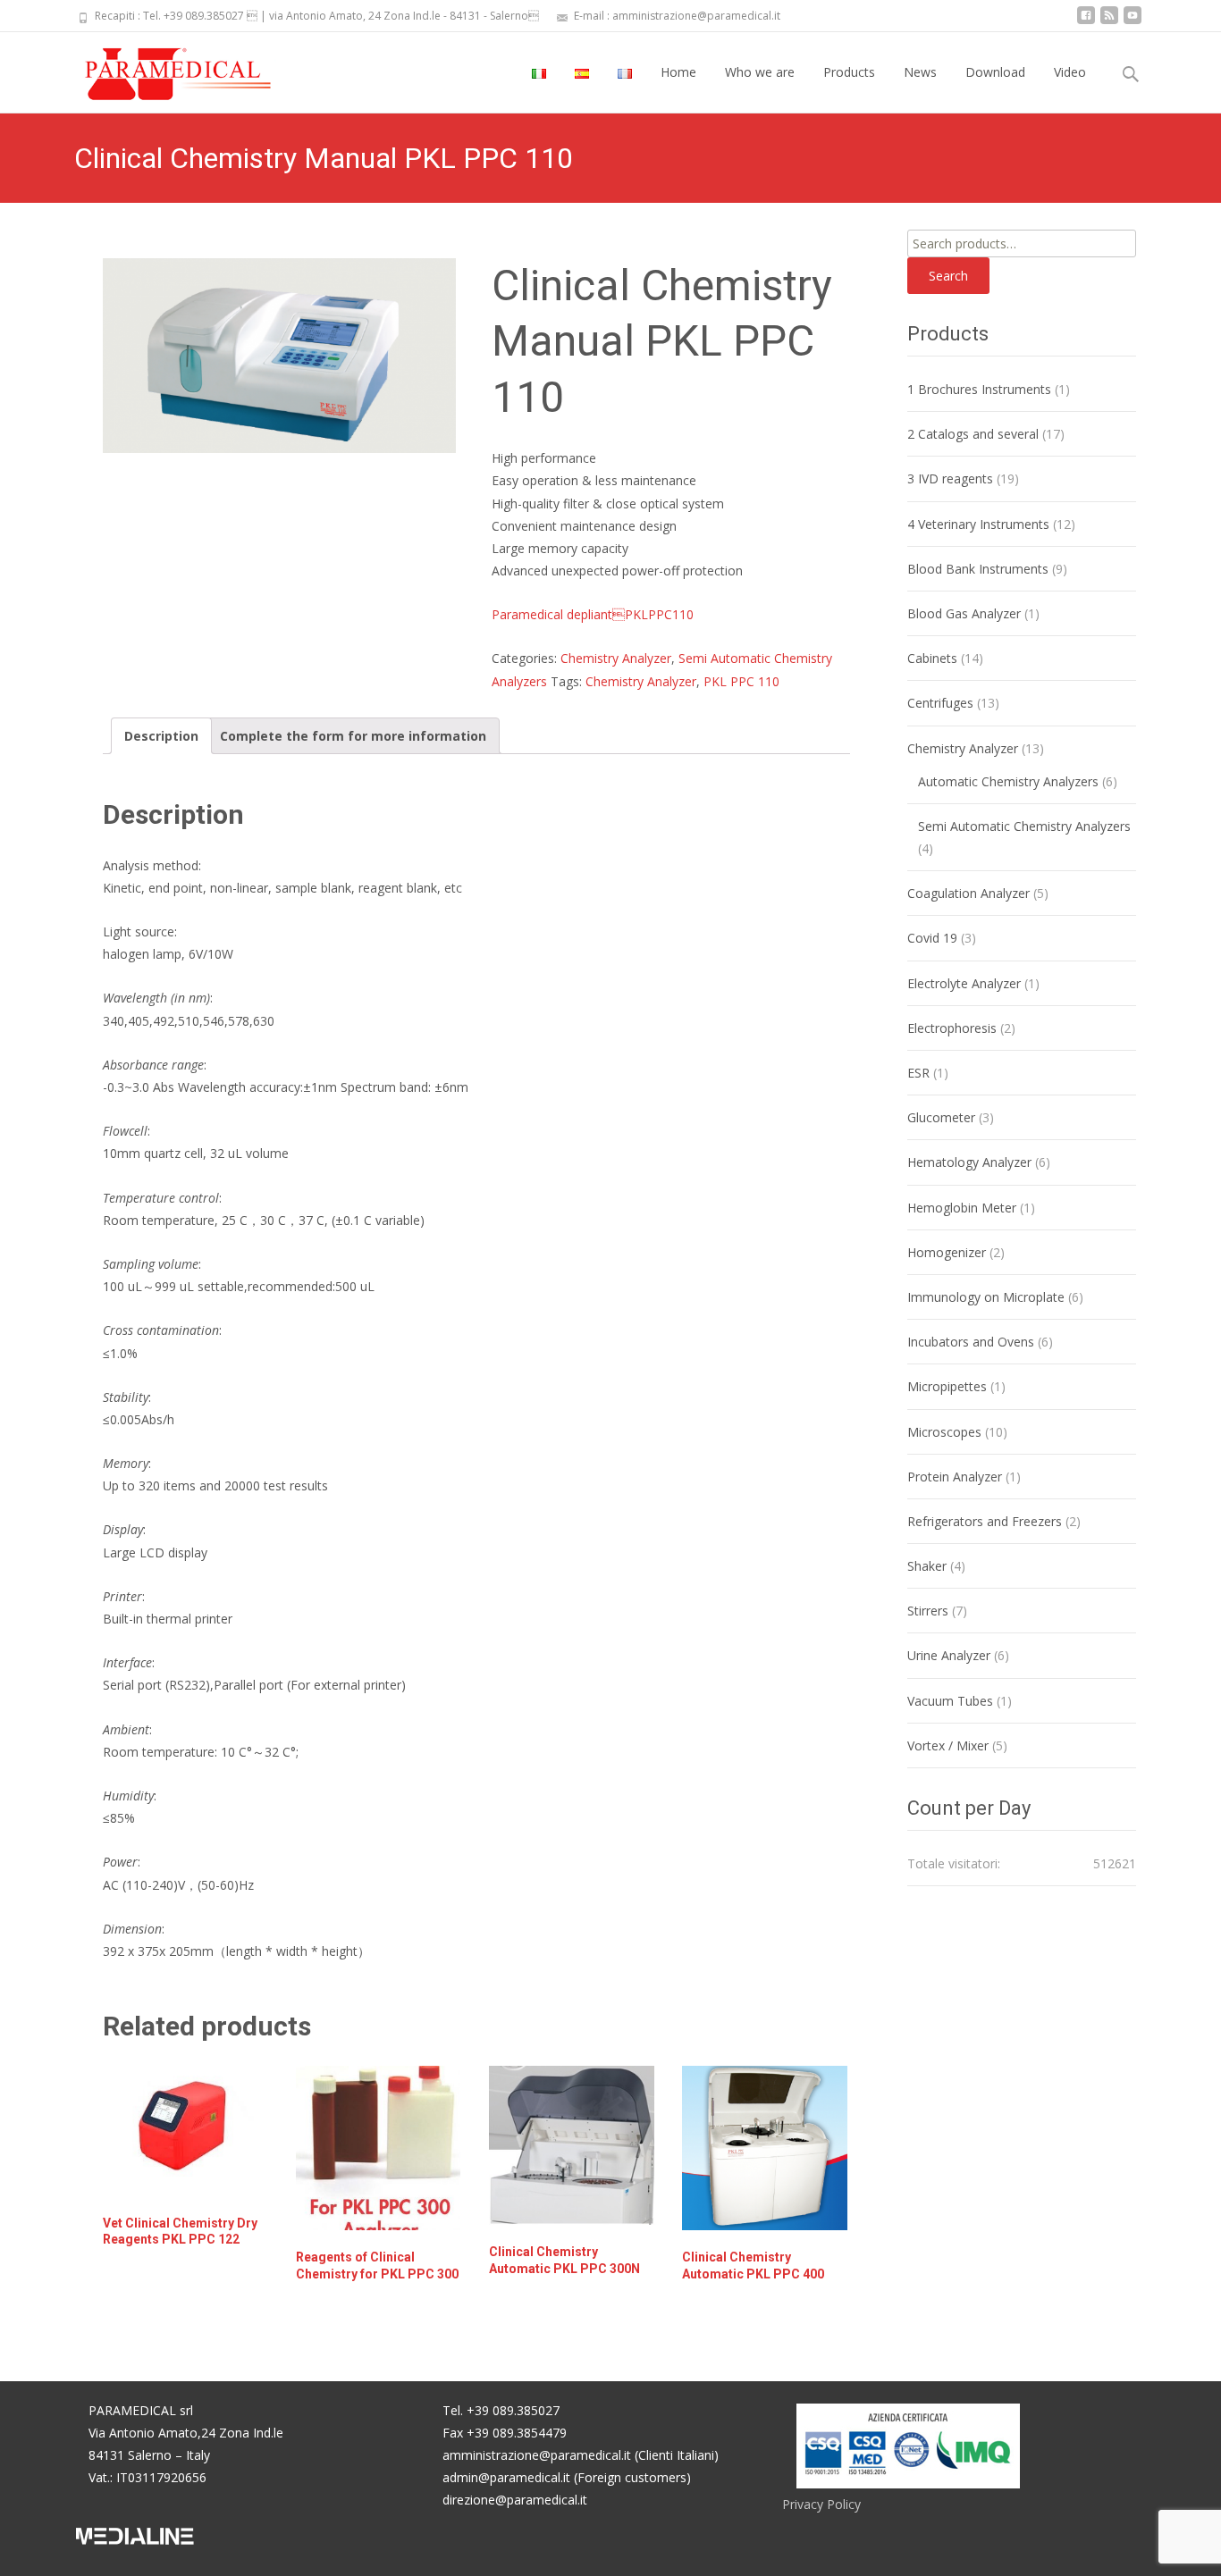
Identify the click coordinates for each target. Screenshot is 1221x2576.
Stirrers (928, 1611)
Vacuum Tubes (950, 1701)
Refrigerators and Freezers (985, 1521)
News (920, 72)
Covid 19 (932, 938)
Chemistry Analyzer (616, 658)
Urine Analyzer (949, 1655)
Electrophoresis (952, 1028)
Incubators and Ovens (971, 1342)
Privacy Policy (821, 2504)
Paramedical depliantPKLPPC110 (593, 614)
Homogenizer (947, 1252)
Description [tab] (161, 736)
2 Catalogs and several (973, 434)
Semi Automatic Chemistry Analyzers (1024, 826)
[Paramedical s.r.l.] (161, 68)
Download (995, 72)
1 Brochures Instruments (979, 389)
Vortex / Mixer (948, 1745)
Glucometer (941, 1117)
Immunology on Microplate (986, 1297)
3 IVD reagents (950, 478)
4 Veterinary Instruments (978, 524)
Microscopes (944, 1432)
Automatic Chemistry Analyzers (1008, 781)
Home (678, 72)
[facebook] (1086, 22)
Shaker (927, 1566)
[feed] (1109, 22)
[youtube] (1133, 22)
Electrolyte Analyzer (964, 983)
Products (849, 72)
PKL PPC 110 (741, 681)
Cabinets (932, 658)
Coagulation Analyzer (968, 893)
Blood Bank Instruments (978, 569)
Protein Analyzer (955, 1477)
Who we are (760, 72)
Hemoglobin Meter (962, 1208)
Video (1070, 72)
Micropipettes (947, 1386)
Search (948, 276)
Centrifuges (940, 703)
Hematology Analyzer (969, 1162)
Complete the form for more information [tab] (353, 736)
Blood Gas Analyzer (964, 613)
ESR (918, 1073)
